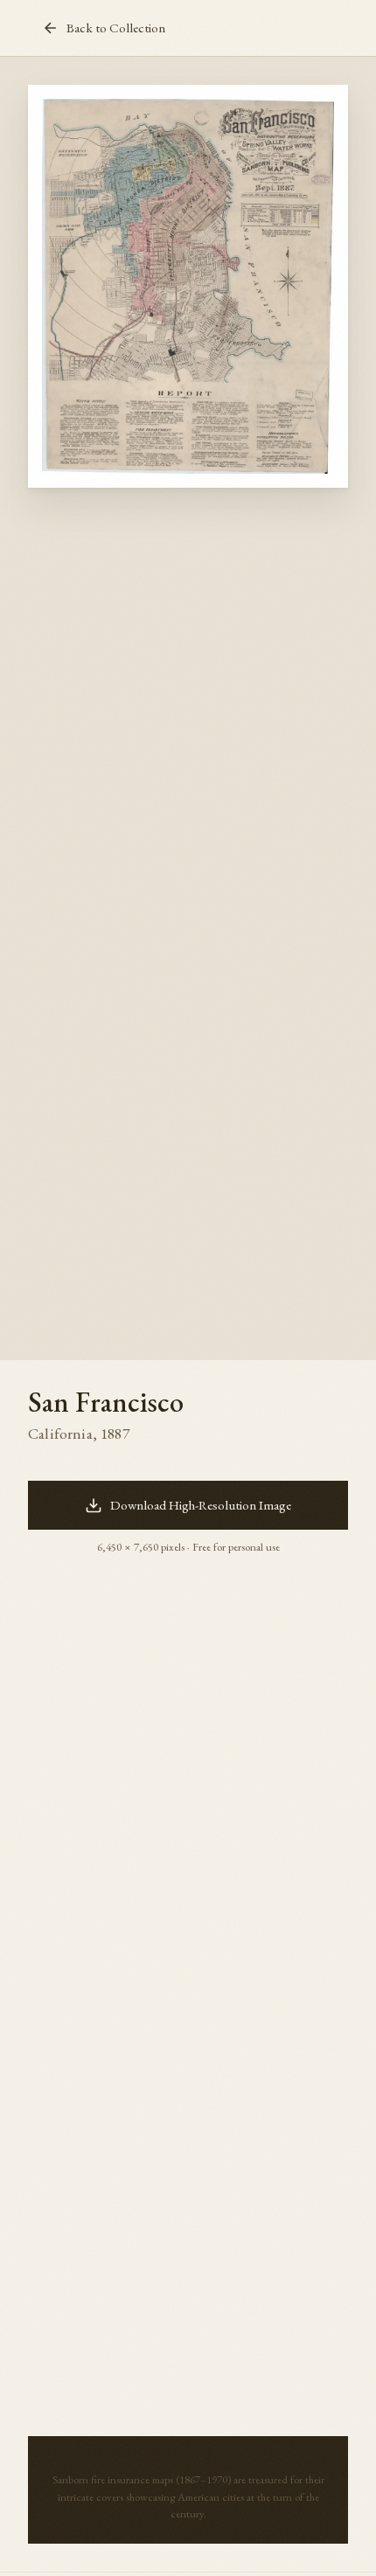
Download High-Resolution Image (201, 1505)
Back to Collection (116, 28)
